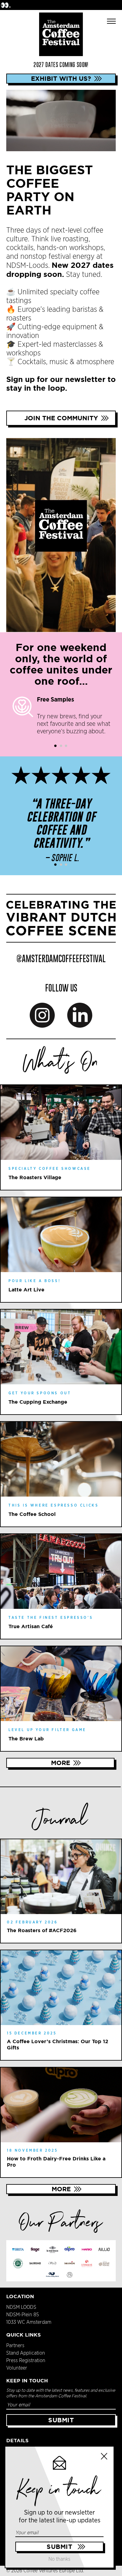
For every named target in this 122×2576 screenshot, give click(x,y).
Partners (15, 2346)
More (61, 1763)
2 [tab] (61, 746)
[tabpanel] (61, 716)
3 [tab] (66, 746)
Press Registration (26, 2361)
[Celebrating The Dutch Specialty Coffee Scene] (61, 918)
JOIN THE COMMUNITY (61, 418)
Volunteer (17, 2368)
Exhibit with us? (61, 78)
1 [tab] (56, 746)
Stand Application (26, 2353)
